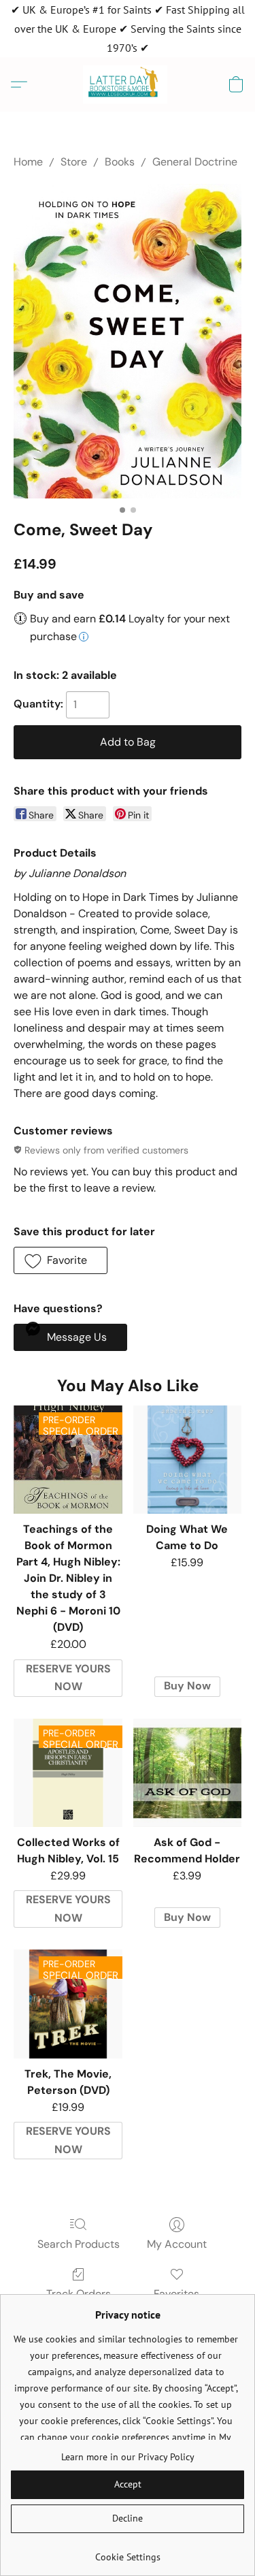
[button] (128, 84)
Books (120, 162)
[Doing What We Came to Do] (187, 1460)
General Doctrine (195, 162)
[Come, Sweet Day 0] (128, 341)
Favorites (176, 2294)
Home (28, 162)
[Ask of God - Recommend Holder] (187, 1773)
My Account (177, 2244)
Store (74, 162)
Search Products (79, 2244)
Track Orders (79, 2294)
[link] (128, 2552)
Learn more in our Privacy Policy (128, 2457)
